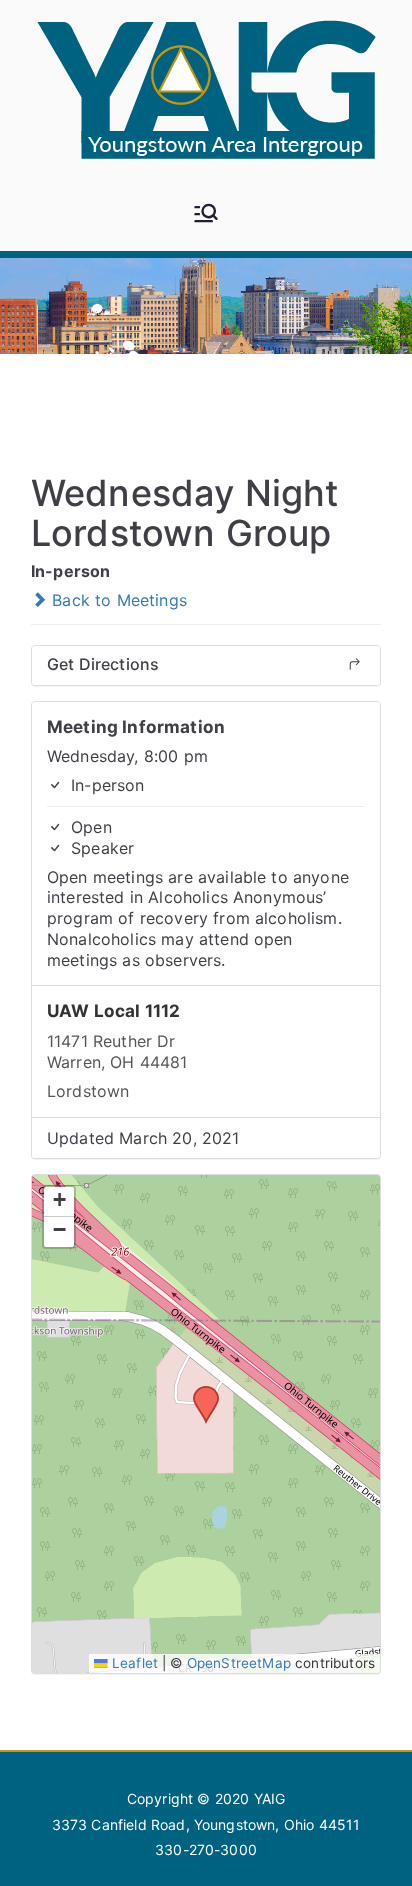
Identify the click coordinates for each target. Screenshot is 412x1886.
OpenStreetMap (239, 1663)
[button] (199, 1392)
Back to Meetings (117, 600)
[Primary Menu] (206, 215)
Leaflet (133, 1663)
